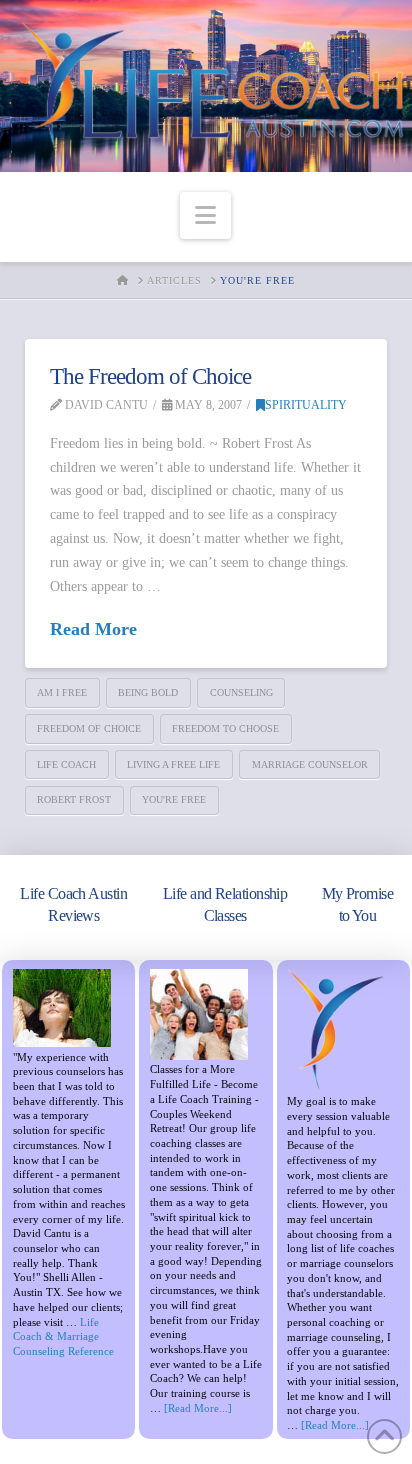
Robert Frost (74, 799)
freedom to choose (225, 728)
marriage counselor (310, 764)
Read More (93, 629)
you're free (174, 799)
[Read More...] (198, 1408)
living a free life (173, 764)
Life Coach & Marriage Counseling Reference (63, 1337)
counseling (241, 692)
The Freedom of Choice (150, 376)
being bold (148, 692)
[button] (205, 215)
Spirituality (306, 405)
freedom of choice (89, 728)
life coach (66, 764)
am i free (62, 692)
